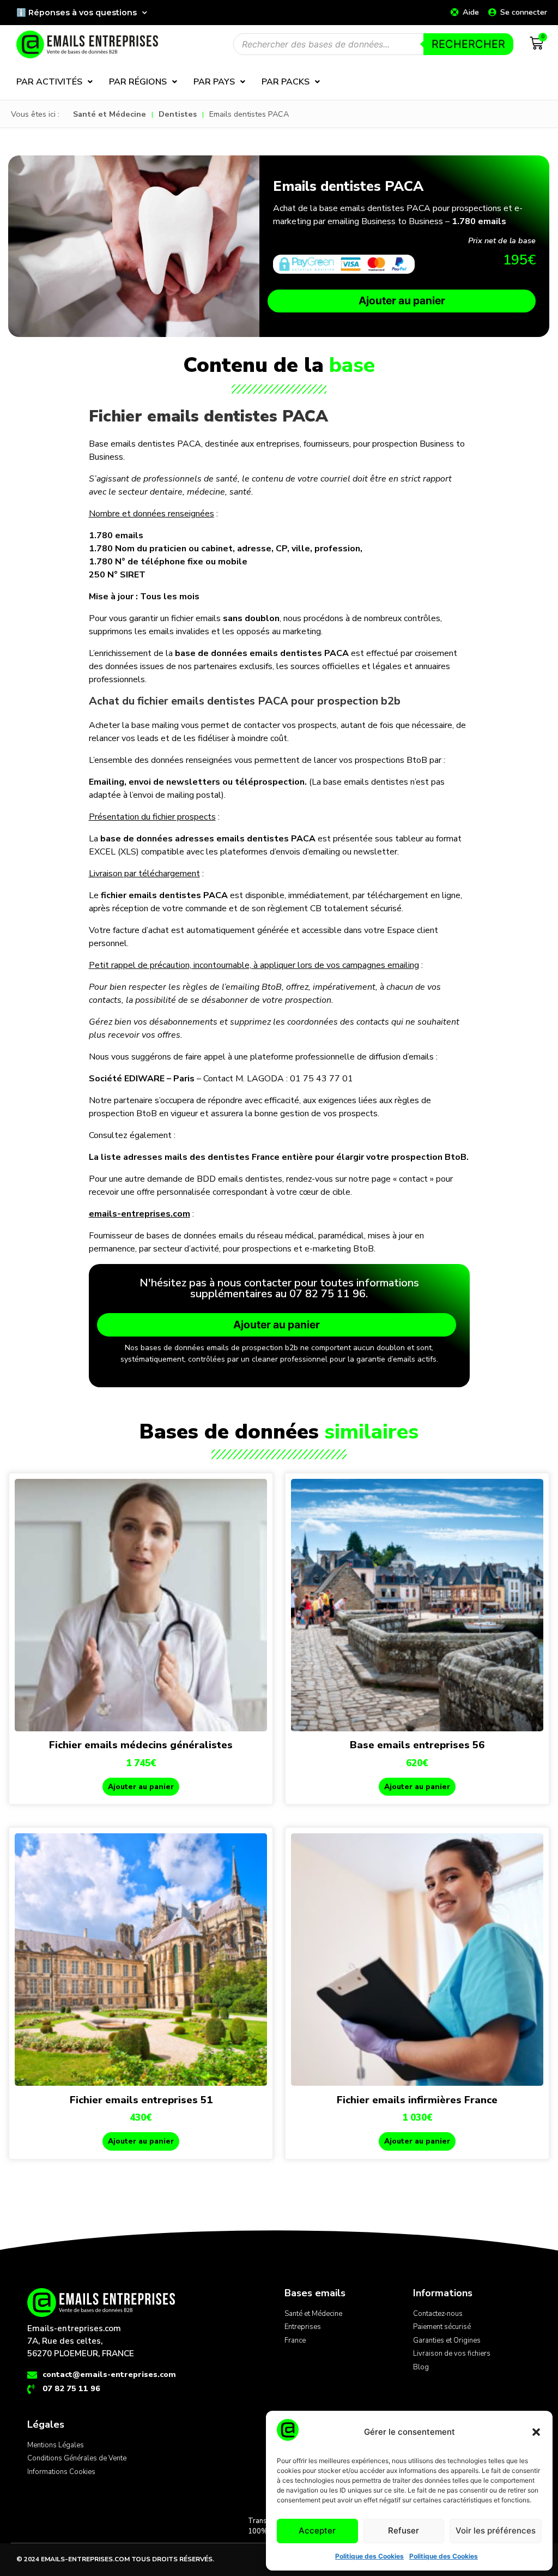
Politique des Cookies (369, 2556)
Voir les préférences (496, 2530)
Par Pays (214, 82)
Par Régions (138, 82)
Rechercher (468, 44)
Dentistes (178, 114)
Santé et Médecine (110, 114)
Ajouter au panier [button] (141, 1787)
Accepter (317, 2530)
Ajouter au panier (402, 300)
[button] (536, 2432)
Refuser (404, 2530)
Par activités (49, 82)
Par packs (286, 82)
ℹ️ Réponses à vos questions (77, 13)
